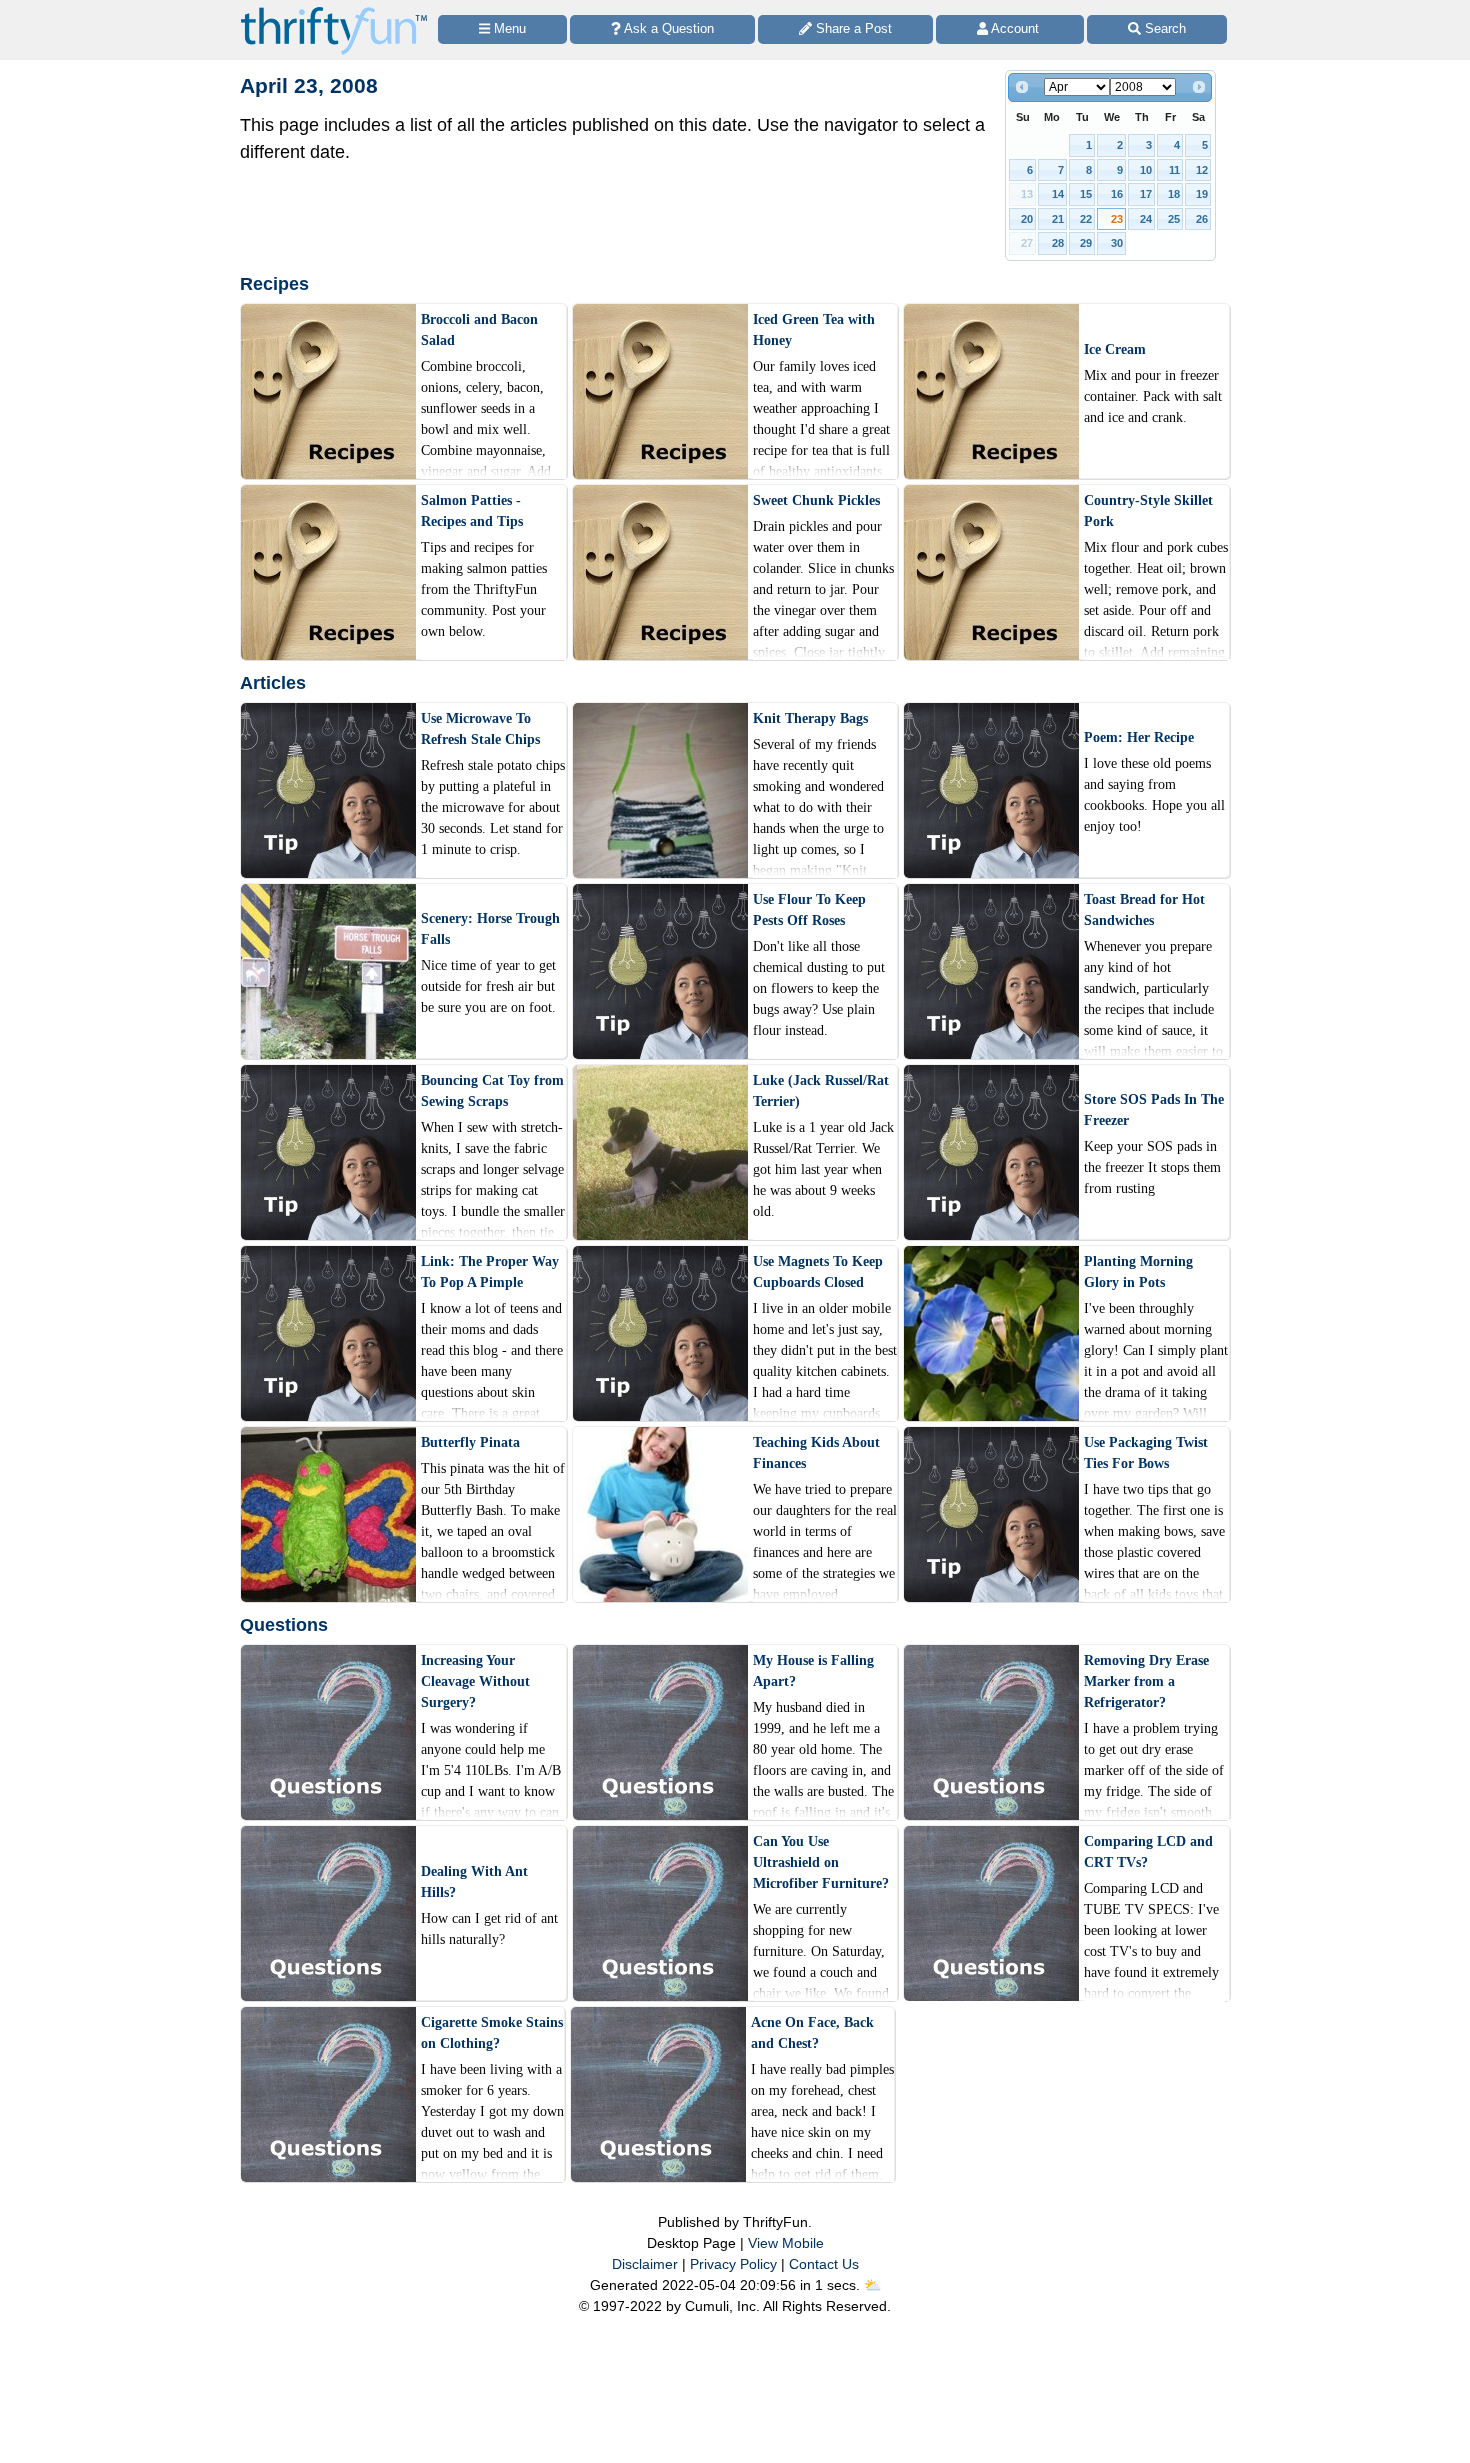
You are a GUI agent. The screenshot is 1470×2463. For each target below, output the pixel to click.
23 (1117, 219)
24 (1146, 219)
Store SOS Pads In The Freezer (1154, 1110)
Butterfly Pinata (470, 1442)
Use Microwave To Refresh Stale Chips (480, 729)
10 (1146, 170)
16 (1117, 194)
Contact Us (824, 2264)
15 (1086, 194)
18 (1174, 194)
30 (1117, 243)
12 (1202, 170)
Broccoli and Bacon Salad (479, 330)
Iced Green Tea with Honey (814, 330)
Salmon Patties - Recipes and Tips (472, 511)
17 (1146, 194)
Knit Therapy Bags (810, 718)
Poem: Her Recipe (1139, 737)
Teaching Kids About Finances (816, 1453)
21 (1058, 219)
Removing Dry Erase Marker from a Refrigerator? (1146, 1681)
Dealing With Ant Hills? (474, 1882)
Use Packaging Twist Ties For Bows (1146, 1453)
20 (1027, 219)
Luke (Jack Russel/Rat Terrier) (821, 1091)
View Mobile (786, 2243)
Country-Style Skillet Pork (1148, 511)
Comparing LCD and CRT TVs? (1148, 1852)
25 (1174, 219)
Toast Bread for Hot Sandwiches (1144, 910)
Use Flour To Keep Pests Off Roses (809, 910)
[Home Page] (334, 11)
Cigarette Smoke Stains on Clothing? (492, 2033)
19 (1202, 194)
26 (1202, 219)
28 (1058, 243)
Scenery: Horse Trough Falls (490, 929)
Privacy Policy (733, 2264)
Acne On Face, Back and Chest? (812, 2033)
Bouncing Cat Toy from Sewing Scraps (492, 1091)
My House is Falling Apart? (813, 1671)
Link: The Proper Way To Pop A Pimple (490, 1272)
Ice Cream (1115, 349)
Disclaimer (645, 2264)
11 (1174, 170)
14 (1058, 194)
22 (1086, 219)
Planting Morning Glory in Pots (1138, 1272)
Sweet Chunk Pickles (816, 500)
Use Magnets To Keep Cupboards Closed (818, 1272)
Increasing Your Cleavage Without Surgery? (475, 1681)
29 (1086, 243)
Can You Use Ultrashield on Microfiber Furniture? (821, 1862)
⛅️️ (872, 2285)
